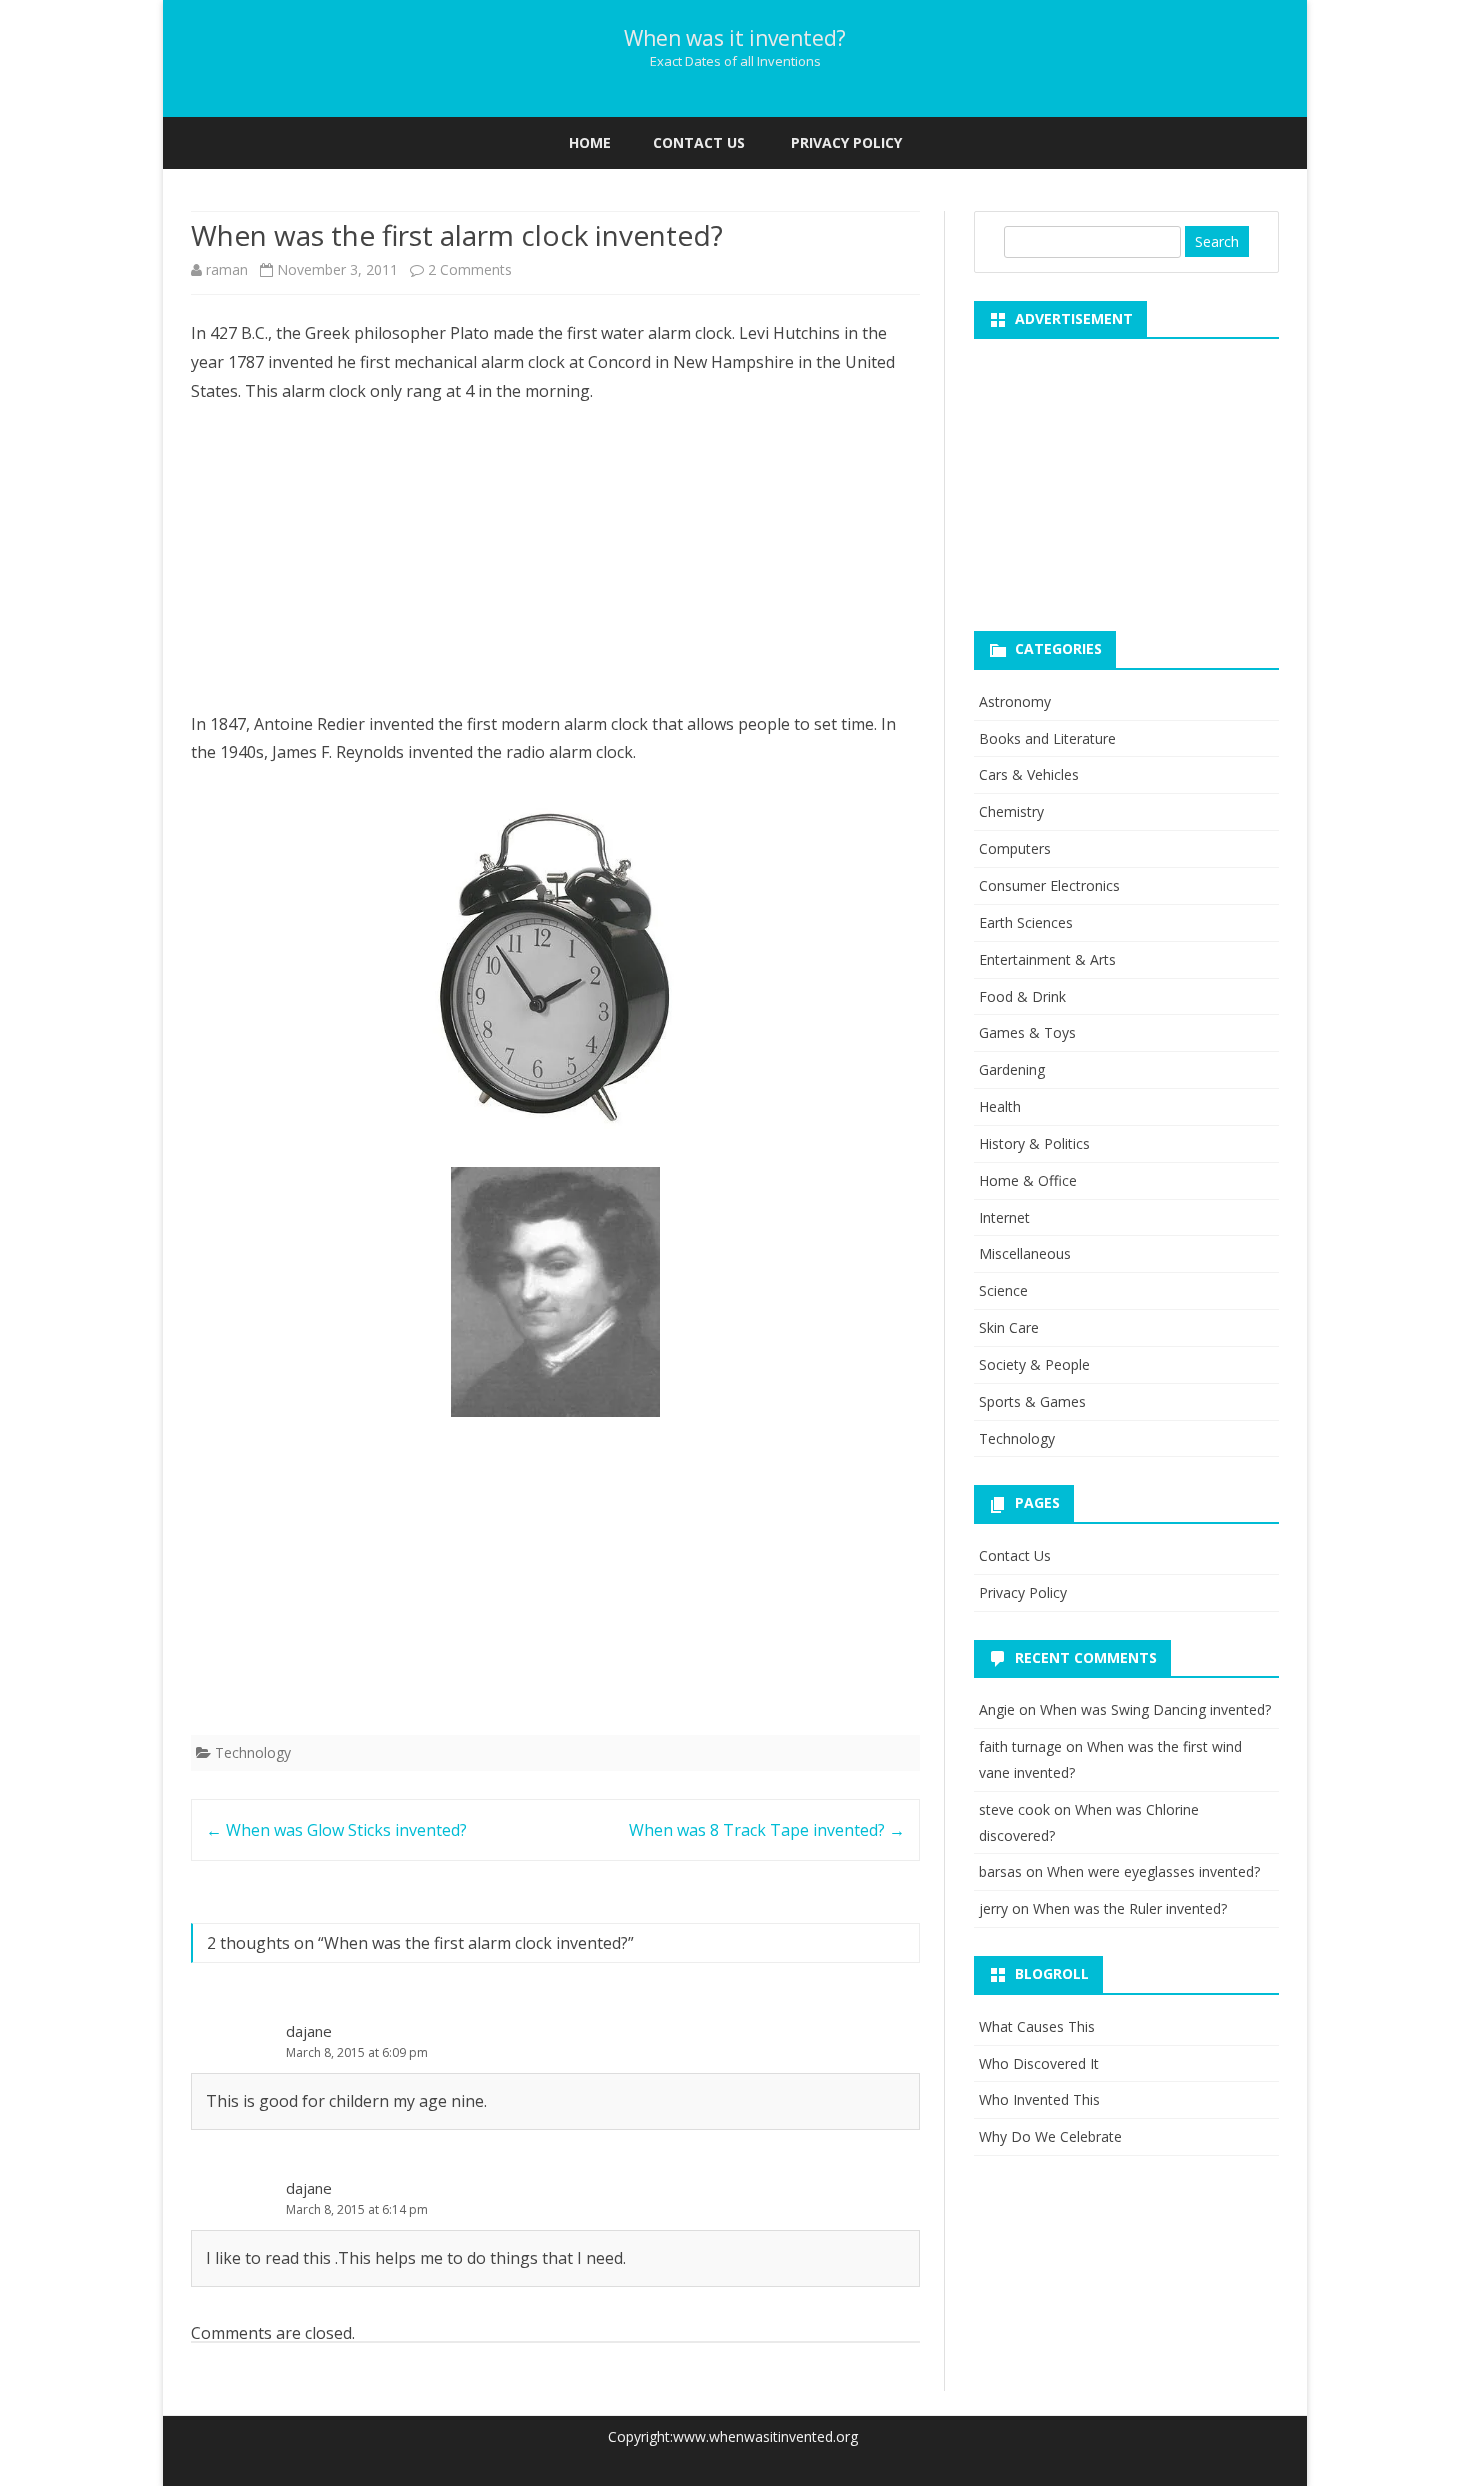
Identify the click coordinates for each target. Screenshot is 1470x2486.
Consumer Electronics (1049, 885)
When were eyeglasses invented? (1153, 1871)
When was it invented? (735, 38)
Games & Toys (1027, 1032)
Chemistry (1011, 811)
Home (590, 142)
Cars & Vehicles (1029, 774)
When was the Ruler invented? (1130, 1908)
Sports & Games (1032, 1401)
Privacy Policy (846, 142)
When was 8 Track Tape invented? (767, 1830)
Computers (1015, 848)
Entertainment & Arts (1047, 959)
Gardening (1012, 1069)
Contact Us (699, 142)
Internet (1004, 1217)
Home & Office (1028, 1180)
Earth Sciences (1026, 922)
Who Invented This (1039, 2099)
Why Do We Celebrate (1050, 2136)
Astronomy (1015, 701)
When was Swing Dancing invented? (1155, 1709)
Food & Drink (1022, 996)
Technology (253, 1752)
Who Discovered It (1039, 2063)
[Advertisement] (555, 570)
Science (1003, 1290)
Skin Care (1009, 1327)
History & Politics (1034, 1143)
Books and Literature (1047, 738)
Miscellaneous (1025, 1253)
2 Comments (470, 269)
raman (227, 269)
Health (1000, 1106)
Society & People (1034, 1364)
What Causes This (1037, 2026)
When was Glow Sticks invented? (336, 1830)
